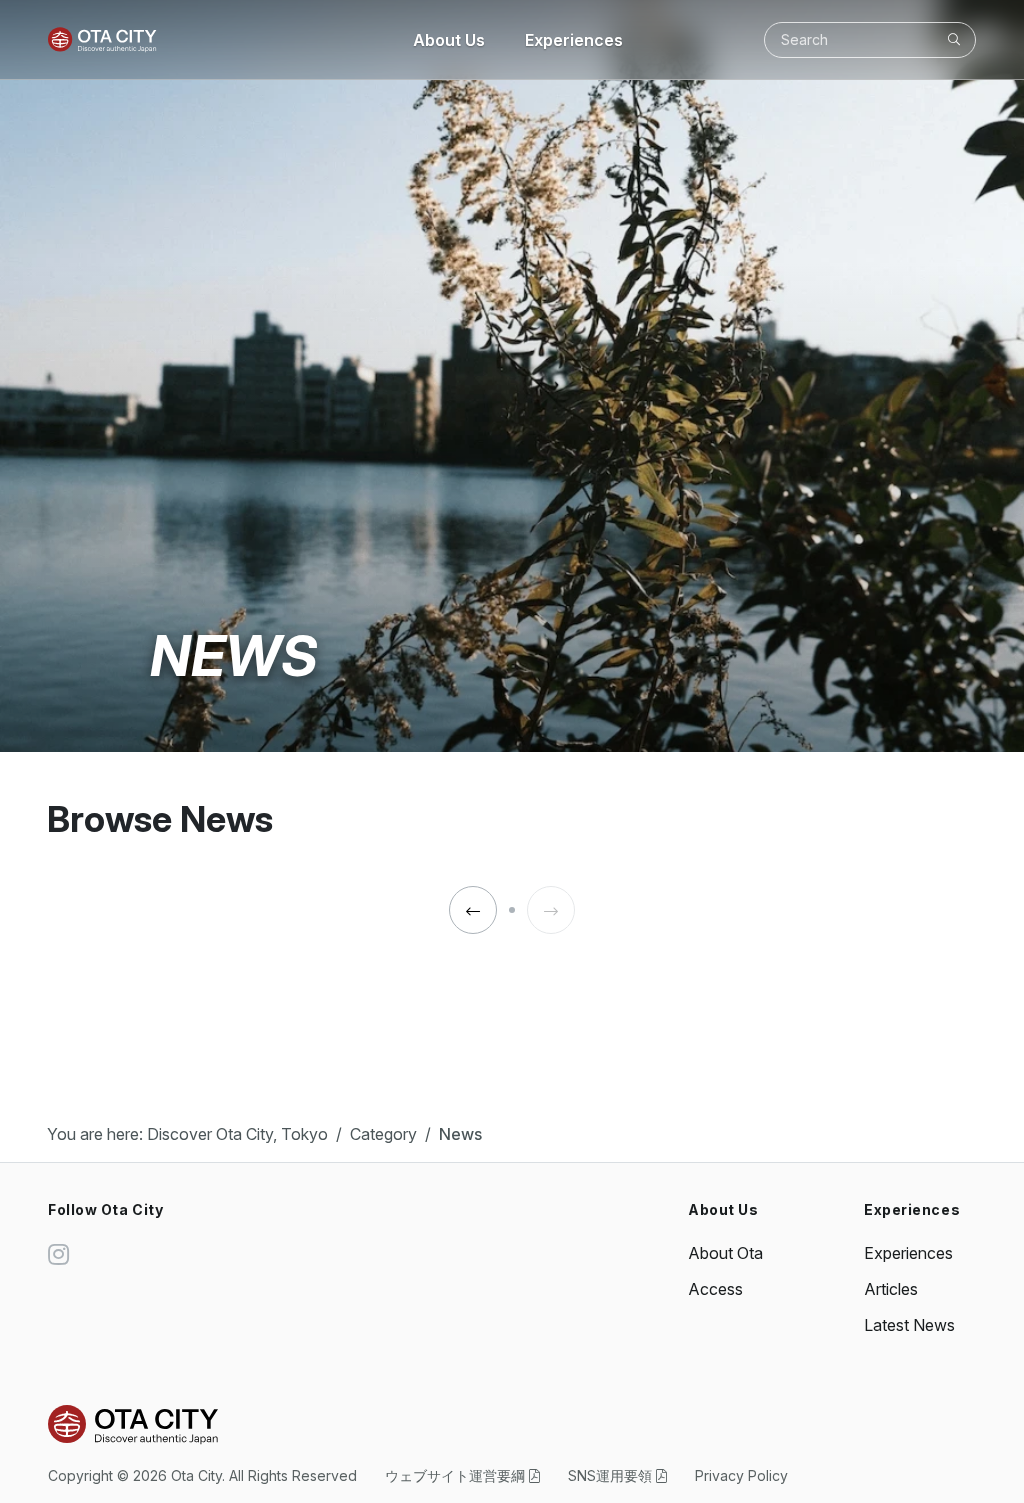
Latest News (909, 1325)
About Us (449, 40)
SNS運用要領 (612, 1475)
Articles (891, 1289)
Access (715, 1289)
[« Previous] (473, 911)
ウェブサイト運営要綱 (457, 1475)
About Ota (725, 1253)
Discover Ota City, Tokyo (237, 1134)
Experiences (574, 40)
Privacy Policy (741, 1475)
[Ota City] (102, 40)
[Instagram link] (58, 1254)
